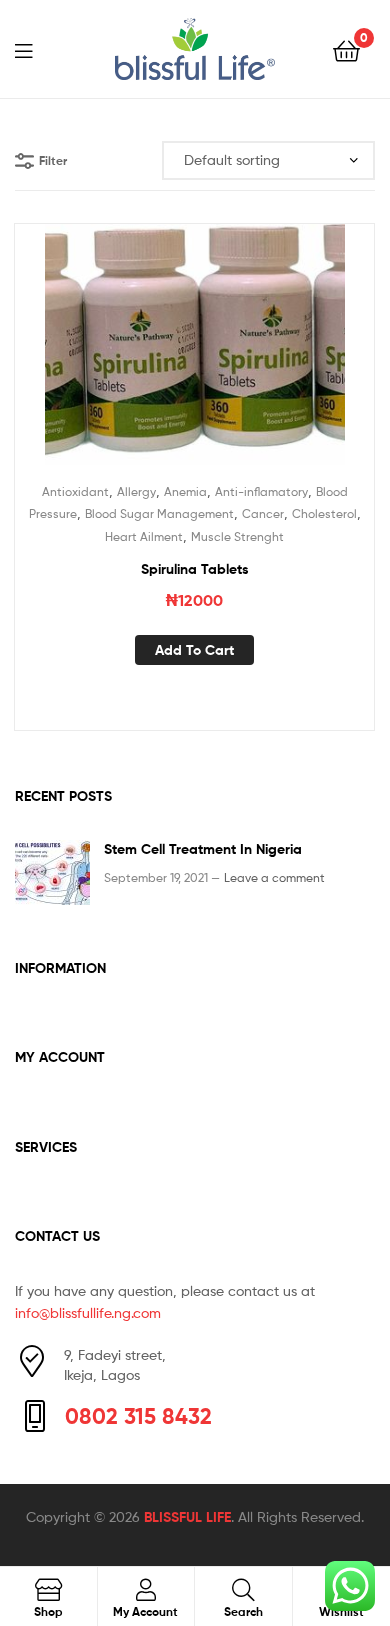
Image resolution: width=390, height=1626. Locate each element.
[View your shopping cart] (346, 49)
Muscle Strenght (237, 536)
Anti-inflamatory (261, 491)
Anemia (185, 491)
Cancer (263, 513)
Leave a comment (274, 877)
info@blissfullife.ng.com (88, 1312)
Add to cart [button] (194, 650)
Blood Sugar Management (159, 513)
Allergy (136, 491)
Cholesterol (324, 513)
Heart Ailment (144, 536)
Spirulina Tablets (195, 569)
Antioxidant (75, 491)
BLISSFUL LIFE (187, 1517)
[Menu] (36, 49)
